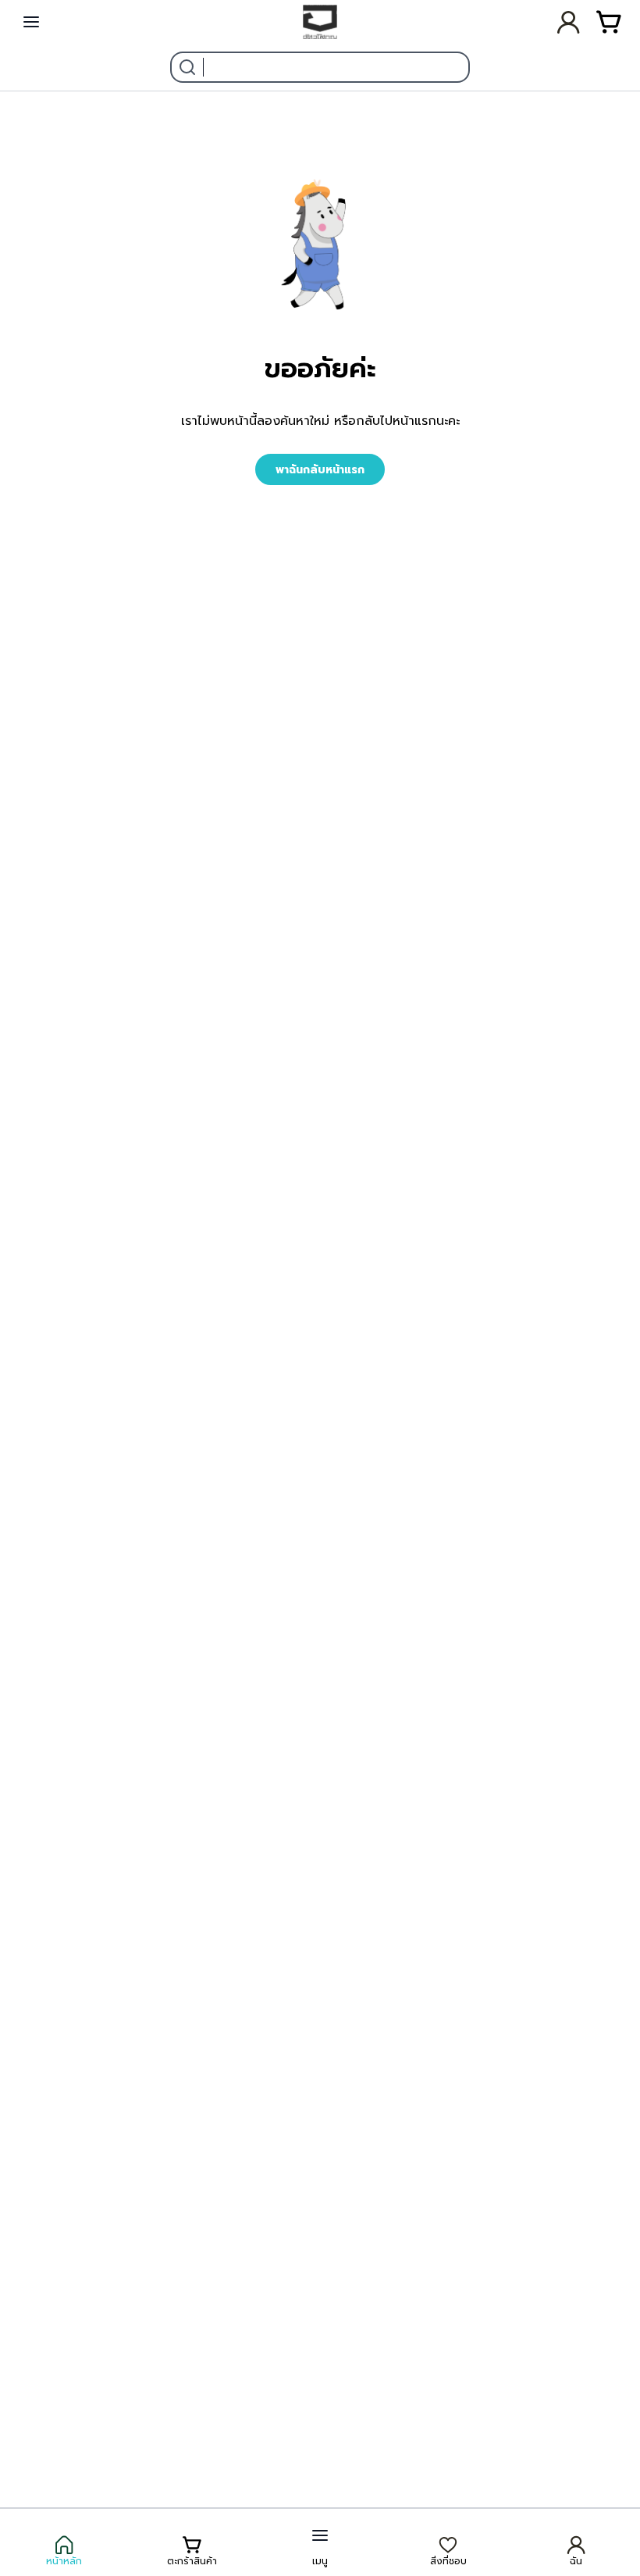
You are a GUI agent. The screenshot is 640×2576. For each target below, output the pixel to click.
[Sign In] (571, 22)
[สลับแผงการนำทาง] (31, 22)
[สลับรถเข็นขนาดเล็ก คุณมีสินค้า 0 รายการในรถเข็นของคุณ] (609, 22)
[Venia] (320, 22)
